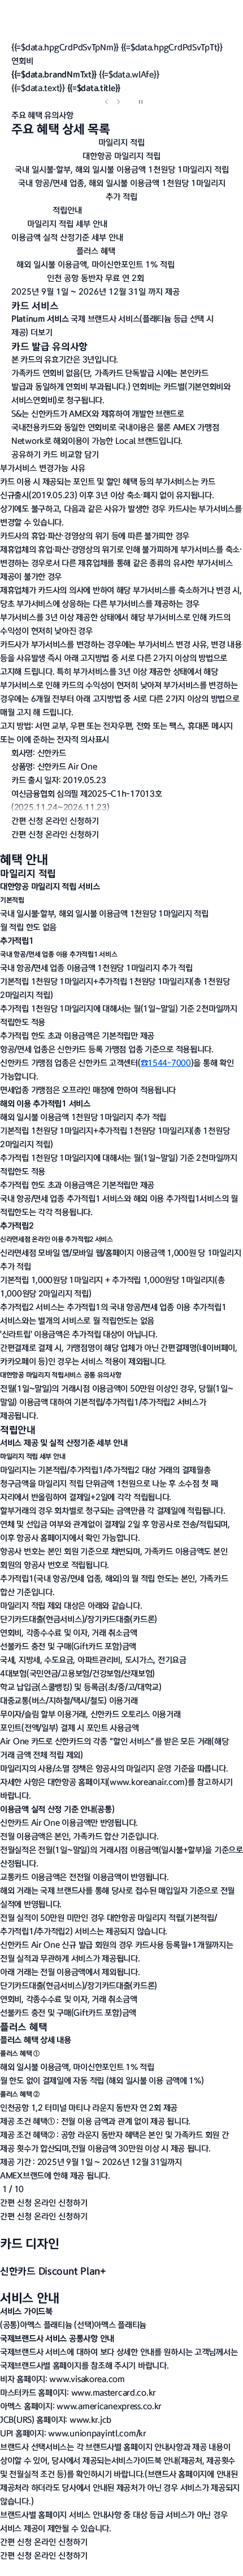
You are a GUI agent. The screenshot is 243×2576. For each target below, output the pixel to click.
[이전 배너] (107, 102)
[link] (147, 1782)
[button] (121, 88)
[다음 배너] (118, 102)
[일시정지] (141, 102)
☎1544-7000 (166, 1063)
